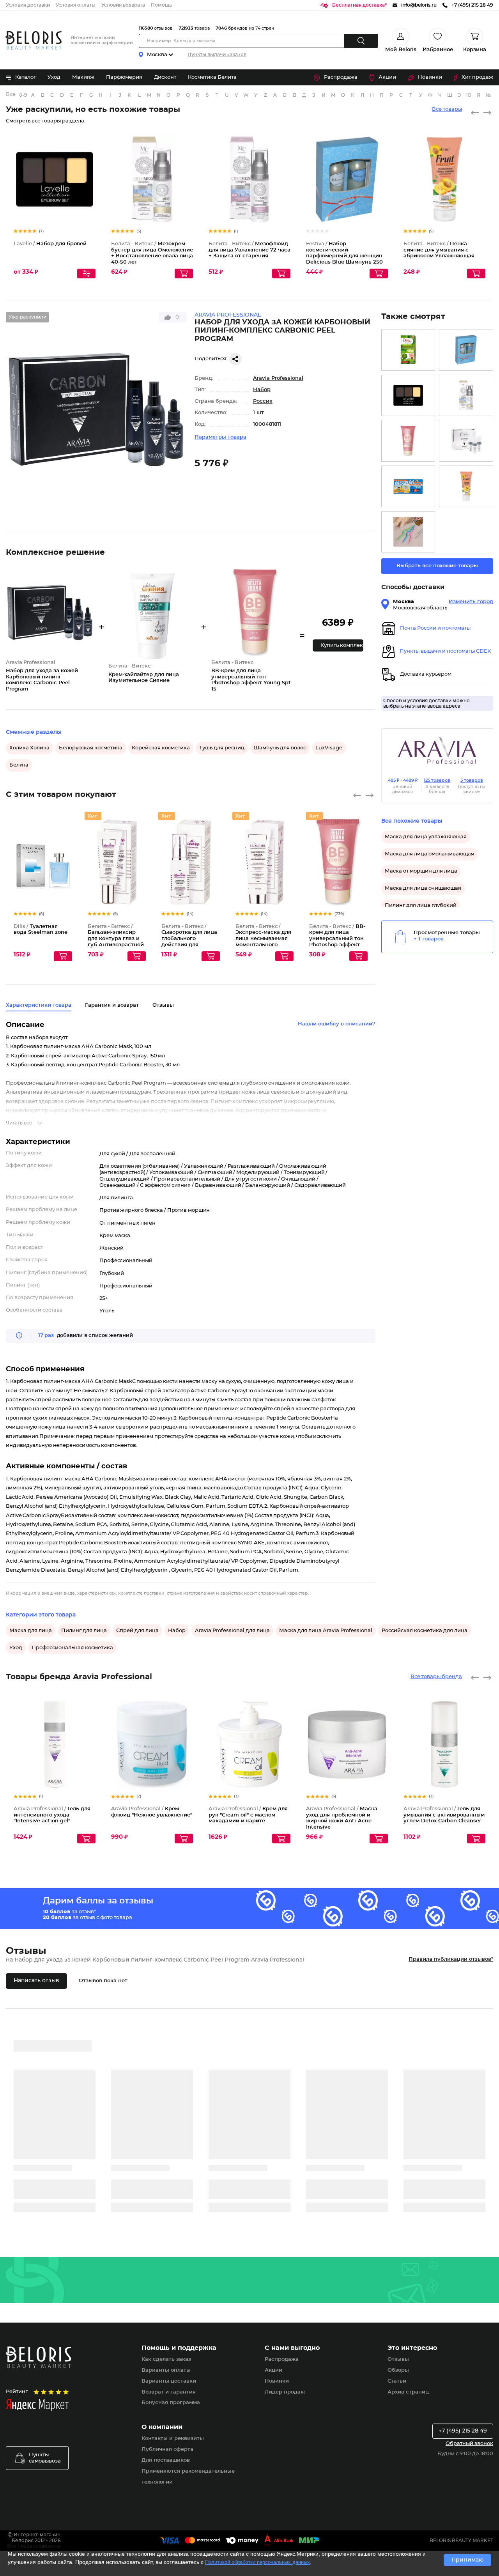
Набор (262, 390)
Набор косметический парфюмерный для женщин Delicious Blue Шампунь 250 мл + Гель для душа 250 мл (344, 256)
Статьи (397, 2381)
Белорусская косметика (91, 748)
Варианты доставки (169, 2381)
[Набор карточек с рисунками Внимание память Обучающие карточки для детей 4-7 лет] (408, 486)
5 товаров (472, 780)
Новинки (430, 77)
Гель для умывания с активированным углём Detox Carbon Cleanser (444, 1815)
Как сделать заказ (166, 2359)
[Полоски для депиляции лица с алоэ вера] (408, 350)
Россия (263, 401)
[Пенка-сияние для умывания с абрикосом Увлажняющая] (466, 486)
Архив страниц (408, 2392)
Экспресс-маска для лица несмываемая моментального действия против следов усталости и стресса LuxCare (263, 945)
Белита (19, 765)
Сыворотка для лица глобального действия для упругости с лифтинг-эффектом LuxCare (189, 945)
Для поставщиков (166, 2460)
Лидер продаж (285, 2392)
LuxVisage (329, 748)
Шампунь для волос (280, 748)
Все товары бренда (436, 1677)
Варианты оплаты (166, 2370)
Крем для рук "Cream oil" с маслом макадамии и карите (248, 1815)
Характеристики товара (39, 1005)
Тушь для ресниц (222, 748)
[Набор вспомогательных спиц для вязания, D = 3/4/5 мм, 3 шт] (408, 532)
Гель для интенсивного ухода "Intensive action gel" (52, 1815)
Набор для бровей (50, 244)
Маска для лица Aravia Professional (326, 1631)
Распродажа (341, 77)
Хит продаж (477, 77)
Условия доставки (28, 5)
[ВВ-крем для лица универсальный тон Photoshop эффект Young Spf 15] (408, 441)
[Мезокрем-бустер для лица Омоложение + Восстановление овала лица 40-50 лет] (466, 396)
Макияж (83, 77)
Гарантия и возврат (112, 1005)
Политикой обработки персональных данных (257, 2562)
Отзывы (398, 2359)
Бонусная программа (171, 2403)
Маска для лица (31, 1631)
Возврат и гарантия (169, 2392)
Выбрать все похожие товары (437, 566)
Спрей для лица (137, 1631)
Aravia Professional (278, 378)
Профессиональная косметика (72, 1648)
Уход (54, 77)
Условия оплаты (76, 5)
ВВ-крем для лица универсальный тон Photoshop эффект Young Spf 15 (337, 939)
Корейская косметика (161, 748)
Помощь (161, 5)
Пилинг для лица (84, 1631)
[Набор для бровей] (408, 396)
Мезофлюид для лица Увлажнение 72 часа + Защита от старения (249, 250)
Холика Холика (29, 748)
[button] (338, 645)
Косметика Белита (212, 77)
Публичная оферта (167, 2449)
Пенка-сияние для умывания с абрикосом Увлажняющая (439, 250)
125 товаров (437, 780)
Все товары (447, 109)
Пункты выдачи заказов (217, 55)
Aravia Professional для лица (232, 1631)
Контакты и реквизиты (173, 2439)
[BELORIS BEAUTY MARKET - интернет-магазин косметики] (34, 40)
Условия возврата (123, 5)
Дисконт (165, 77)
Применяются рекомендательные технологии (188, 2477)
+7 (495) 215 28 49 (463, 2431)
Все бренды (11, 95)
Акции (387, 77)
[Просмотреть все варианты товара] (86, 274)
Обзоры (398, 2370)
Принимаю (467, 2560)
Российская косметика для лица (425, 1631)
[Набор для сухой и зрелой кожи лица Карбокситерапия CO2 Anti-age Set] (466, 441)
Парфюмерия (124, 77)
